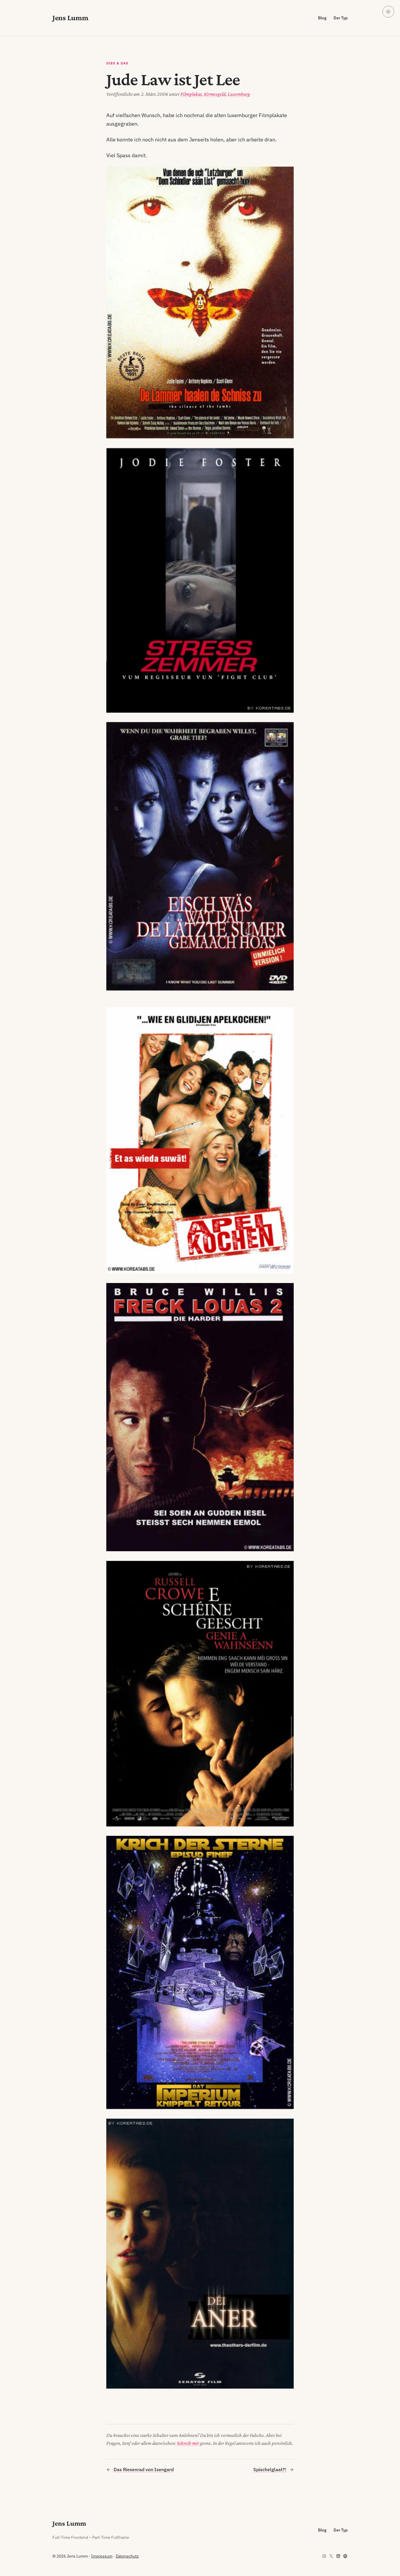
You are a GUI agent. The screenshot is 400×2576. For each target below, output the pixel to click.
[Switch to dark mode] (388, 12)
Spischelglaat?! (270, 2469)
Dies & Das (117, 63)
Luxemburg (239, 94)
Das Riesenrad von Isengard (144, 2469)
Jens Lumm (70, 18)
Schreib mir (188, 2443)
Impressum (102, 2556)
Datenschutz (127, 2556)
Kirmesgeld (215, 94)
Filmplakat (191, 94)
